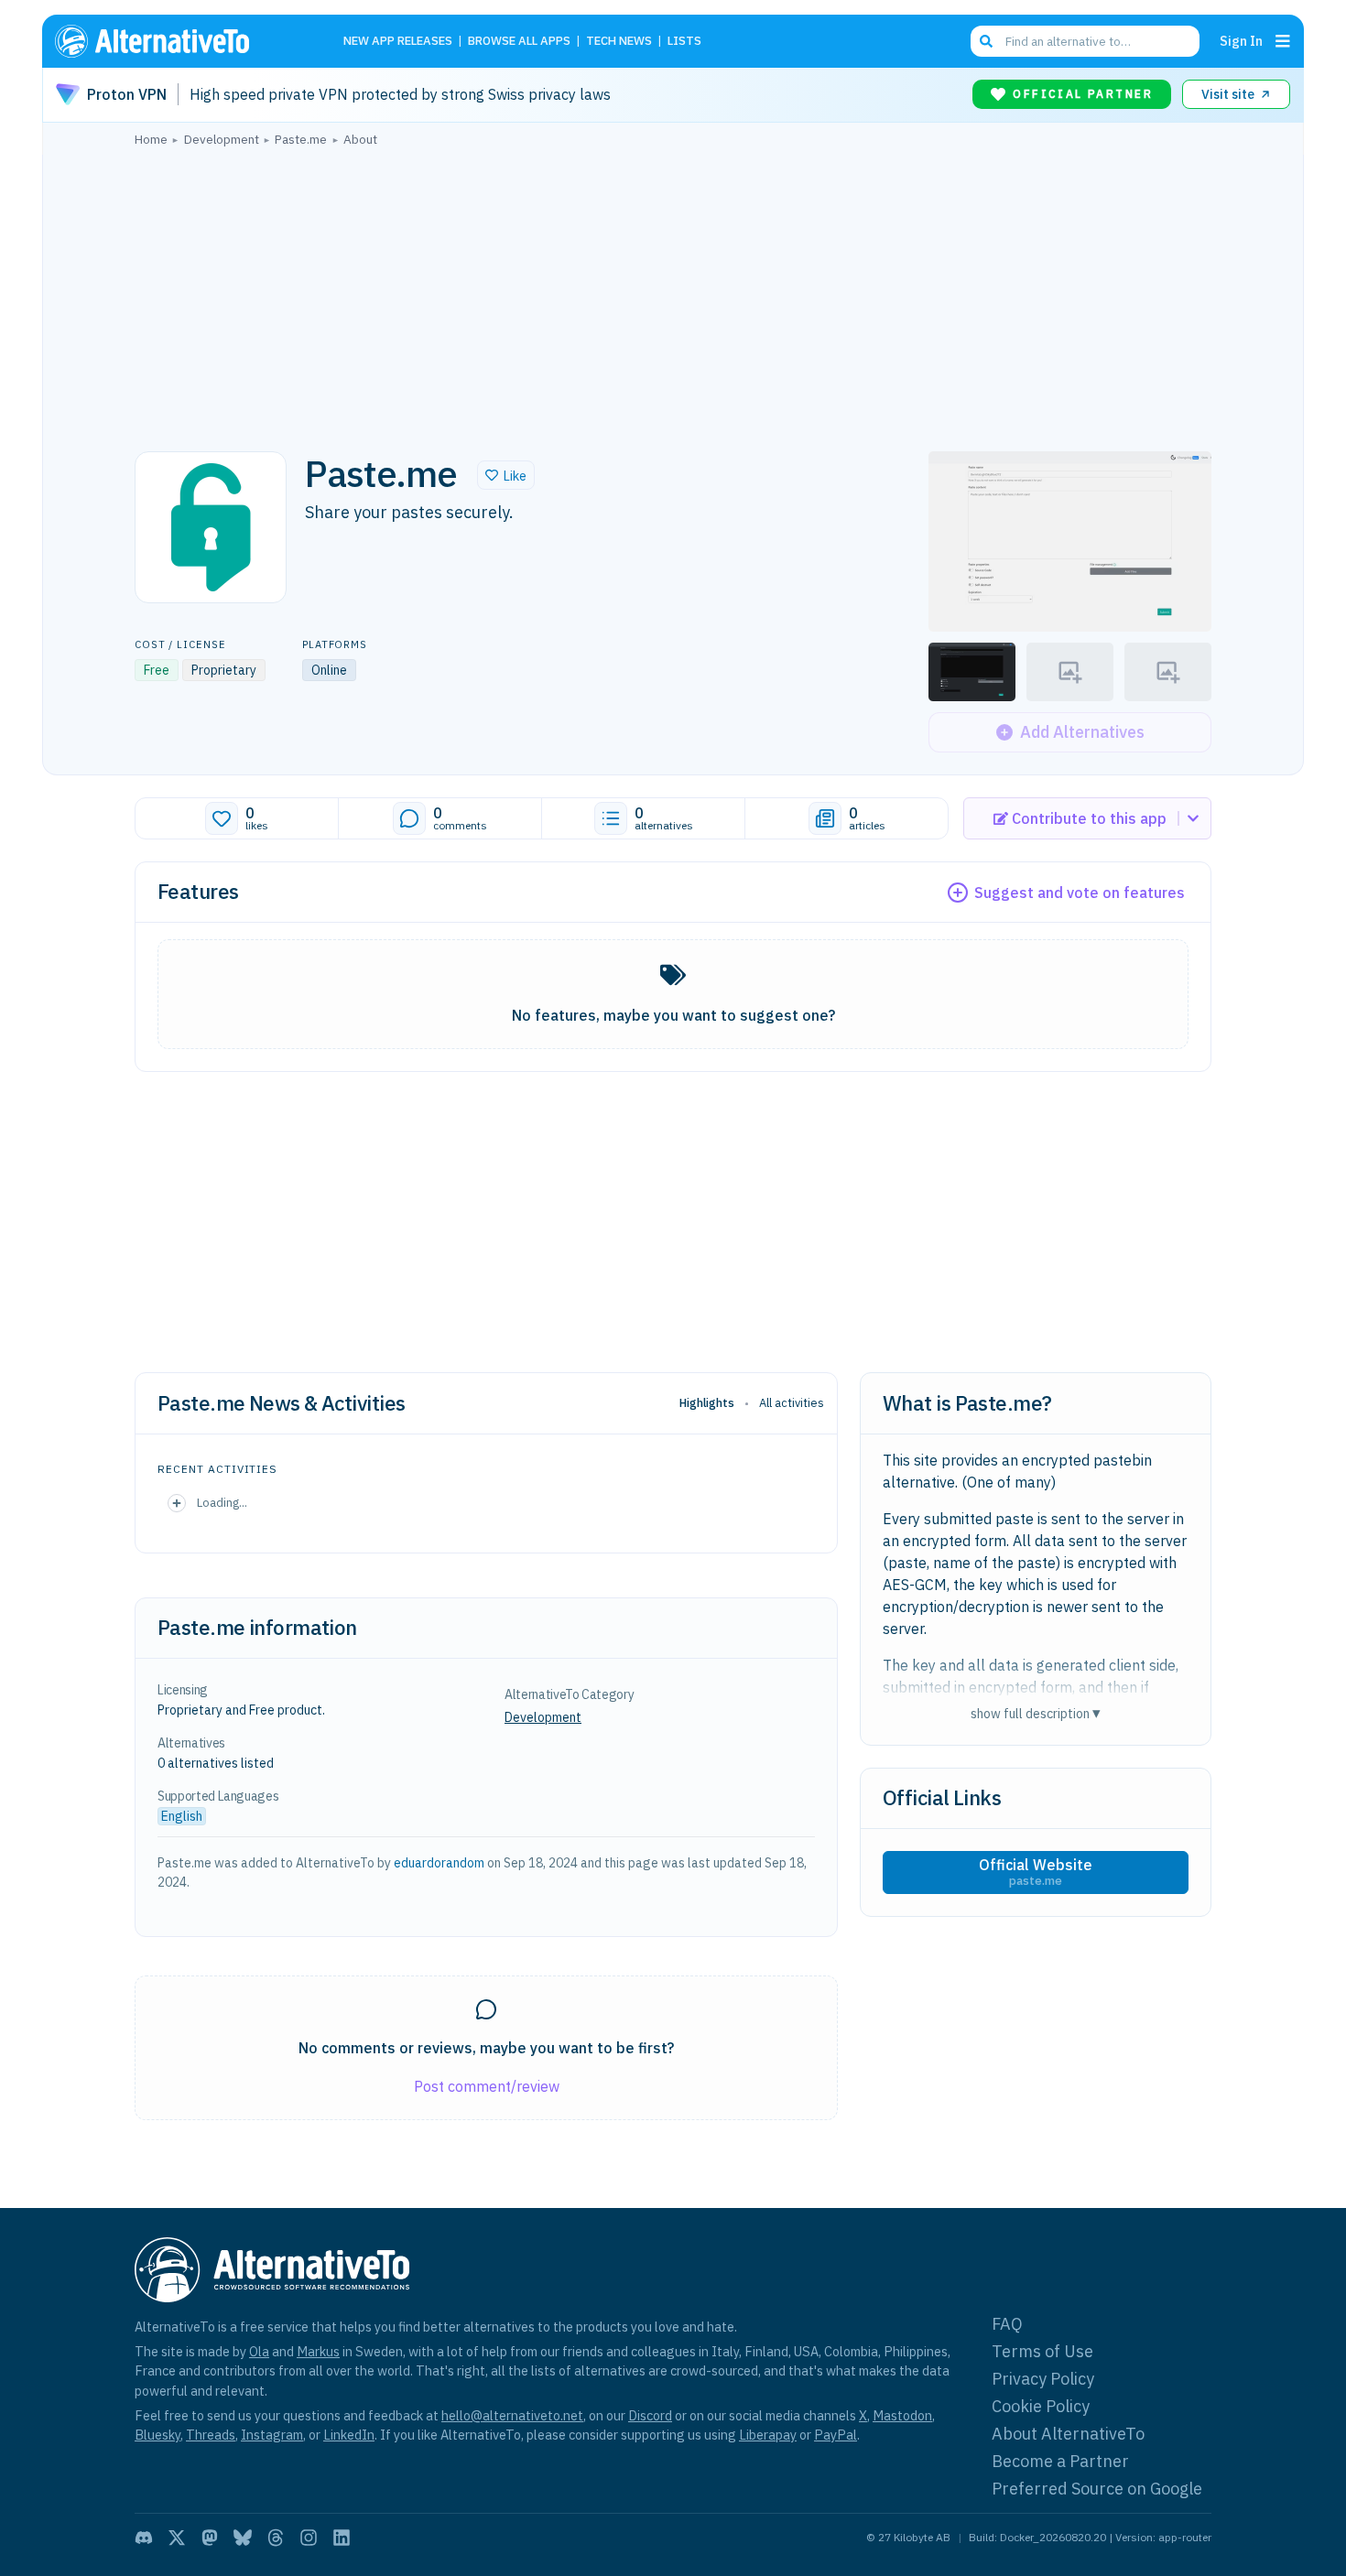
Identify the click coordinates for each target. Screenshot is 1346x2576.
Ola (259, 2351)
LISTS (684, 42)
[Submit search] (986, 41)
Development (543, 1717)
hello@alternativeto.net (512, 2415)
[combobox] (1085, 41)
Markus (318, 2351)
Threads (211, 2435)
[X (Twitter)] (177, 2538)
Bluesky (157, 2435)
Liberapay (768, 2435)
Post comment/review (487, 2086)
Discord (650, 2415)
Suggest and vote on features (1080, 893)
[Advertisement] (673, 294)
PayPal (836, 2435)
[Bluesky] (243, 2538)
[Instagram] (309, 2538)
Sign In (1241, 41)
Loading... (222, 1502)
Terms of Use (1042, 2351)
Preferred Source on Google (1097, 2489)
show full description (1036, 1713)
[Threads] (276, 2538)
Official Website (1036, 1872)
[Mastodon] (210, 2538)
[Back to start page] (179, 41)
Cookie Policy (1041, 2406)
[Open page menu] (1283, 41)
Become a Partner (1060, 2461)
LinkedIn (349, 2435)
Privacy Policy (1043, 2379)
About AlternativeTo (1068, 2434)
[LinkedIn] (342, 2538)
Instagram (272, 2435)
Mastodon (902, 2415)
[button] (506, 475)
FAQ (1007, 2324)
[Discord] (144, 2538)
